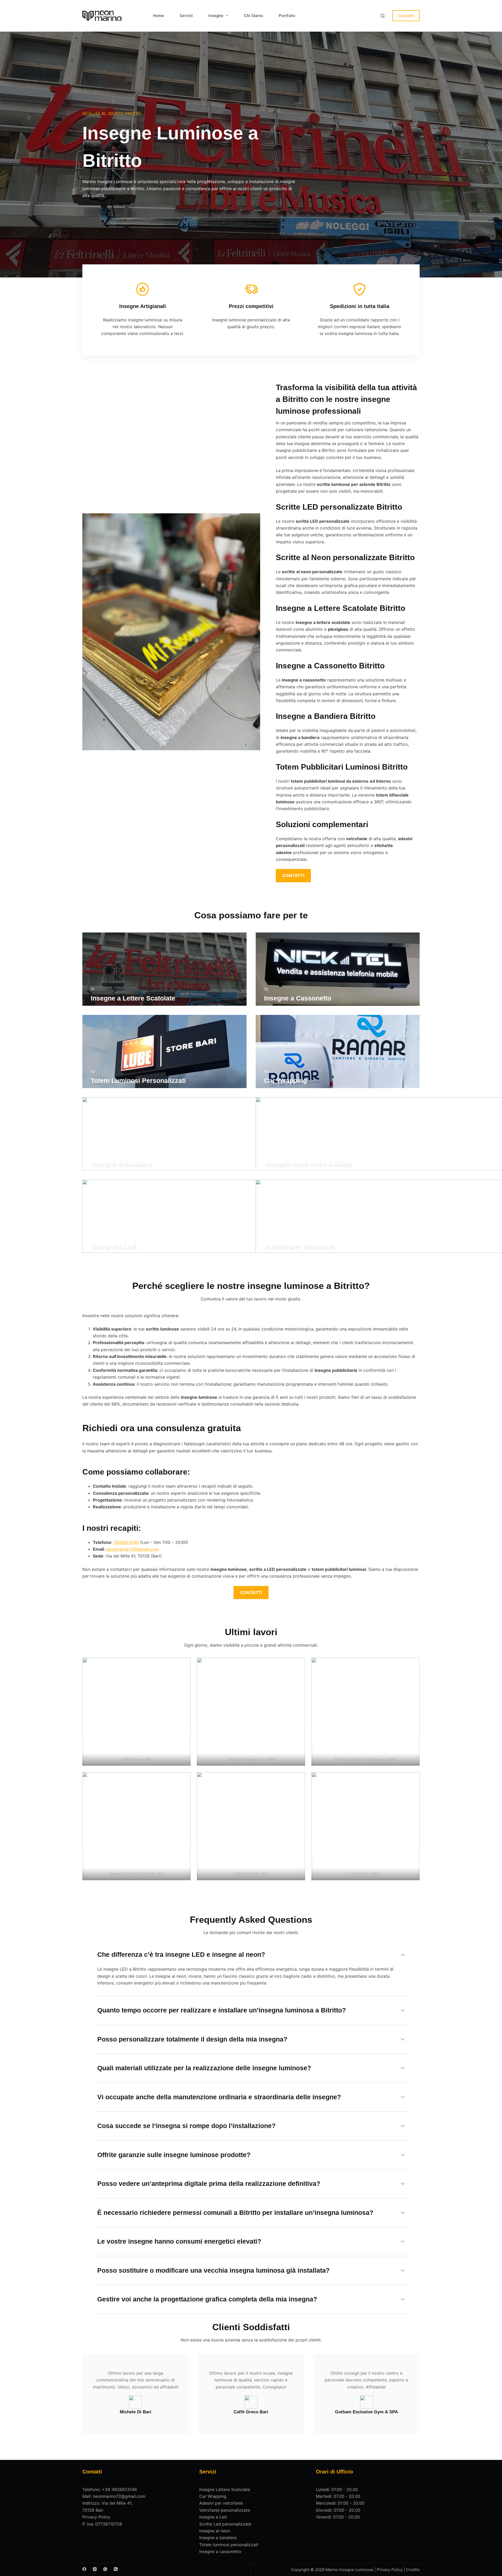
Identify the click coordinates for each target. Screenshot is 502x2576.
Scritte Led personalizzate (225, 2524)
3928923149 (126, 1542)
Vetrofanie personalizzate (225, 2510)
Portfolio (287, 16)
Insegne (216, 16)
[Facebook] (84, 2569)
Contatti (406, 16)
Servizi (186, 16)
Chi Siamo (253, 16)
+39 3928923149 (119, 2489)
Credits (413, 2570)
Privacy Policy (96, 2517)
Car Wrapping (213, 2496)
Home (158, 16)
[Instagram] (95, 2569)
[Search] (383, 16)
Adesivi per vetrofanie (221, 2503)
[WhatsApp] (105, 2569)
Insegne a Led (213, 2517)
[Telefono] (116, 2569)
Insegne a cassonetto (220, 2551)
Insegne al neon (215, 2531)
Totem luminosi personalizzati (229, 2545)
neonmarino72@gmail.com (132, 1549)
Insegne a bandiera (218, 2538)
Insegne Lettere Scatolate (225, 2489)
